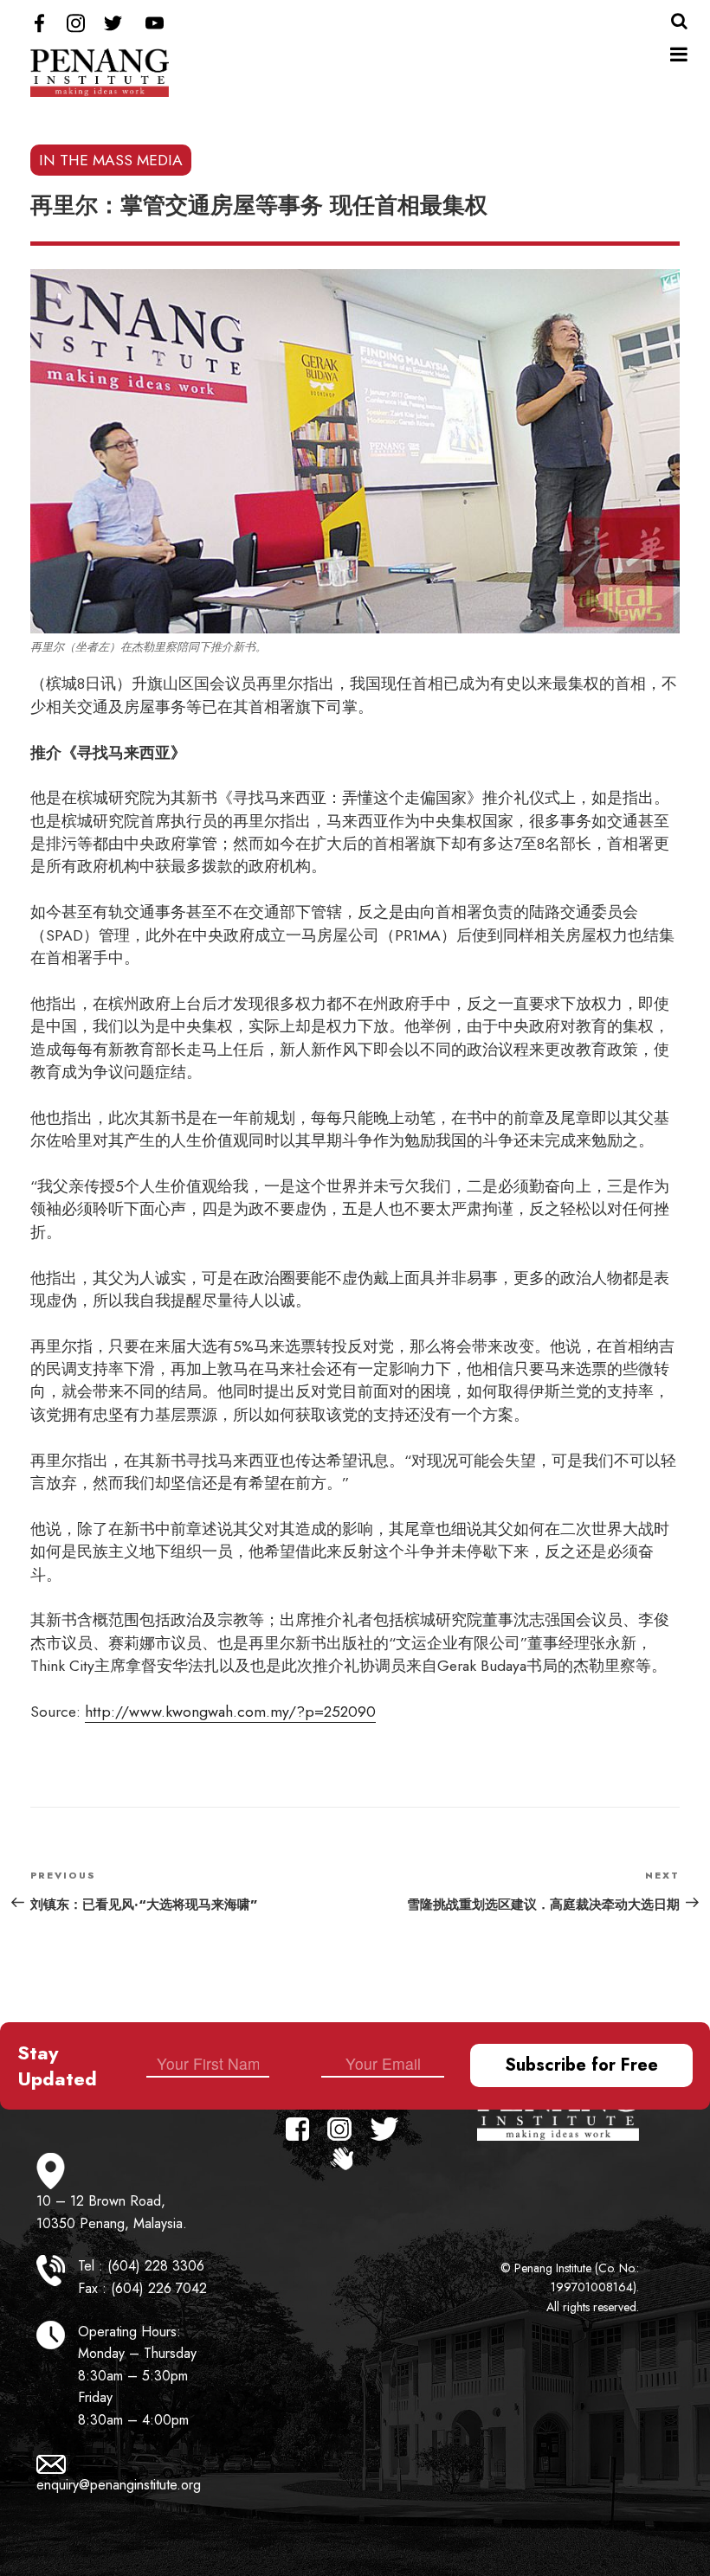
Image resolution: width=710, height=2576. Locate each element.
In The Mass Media (111, 160)
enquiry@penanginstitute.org (119, 2485)
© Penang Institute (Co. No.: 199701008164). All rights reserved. (570, 2287)
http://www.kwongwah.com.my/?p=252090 (230, 1712)
